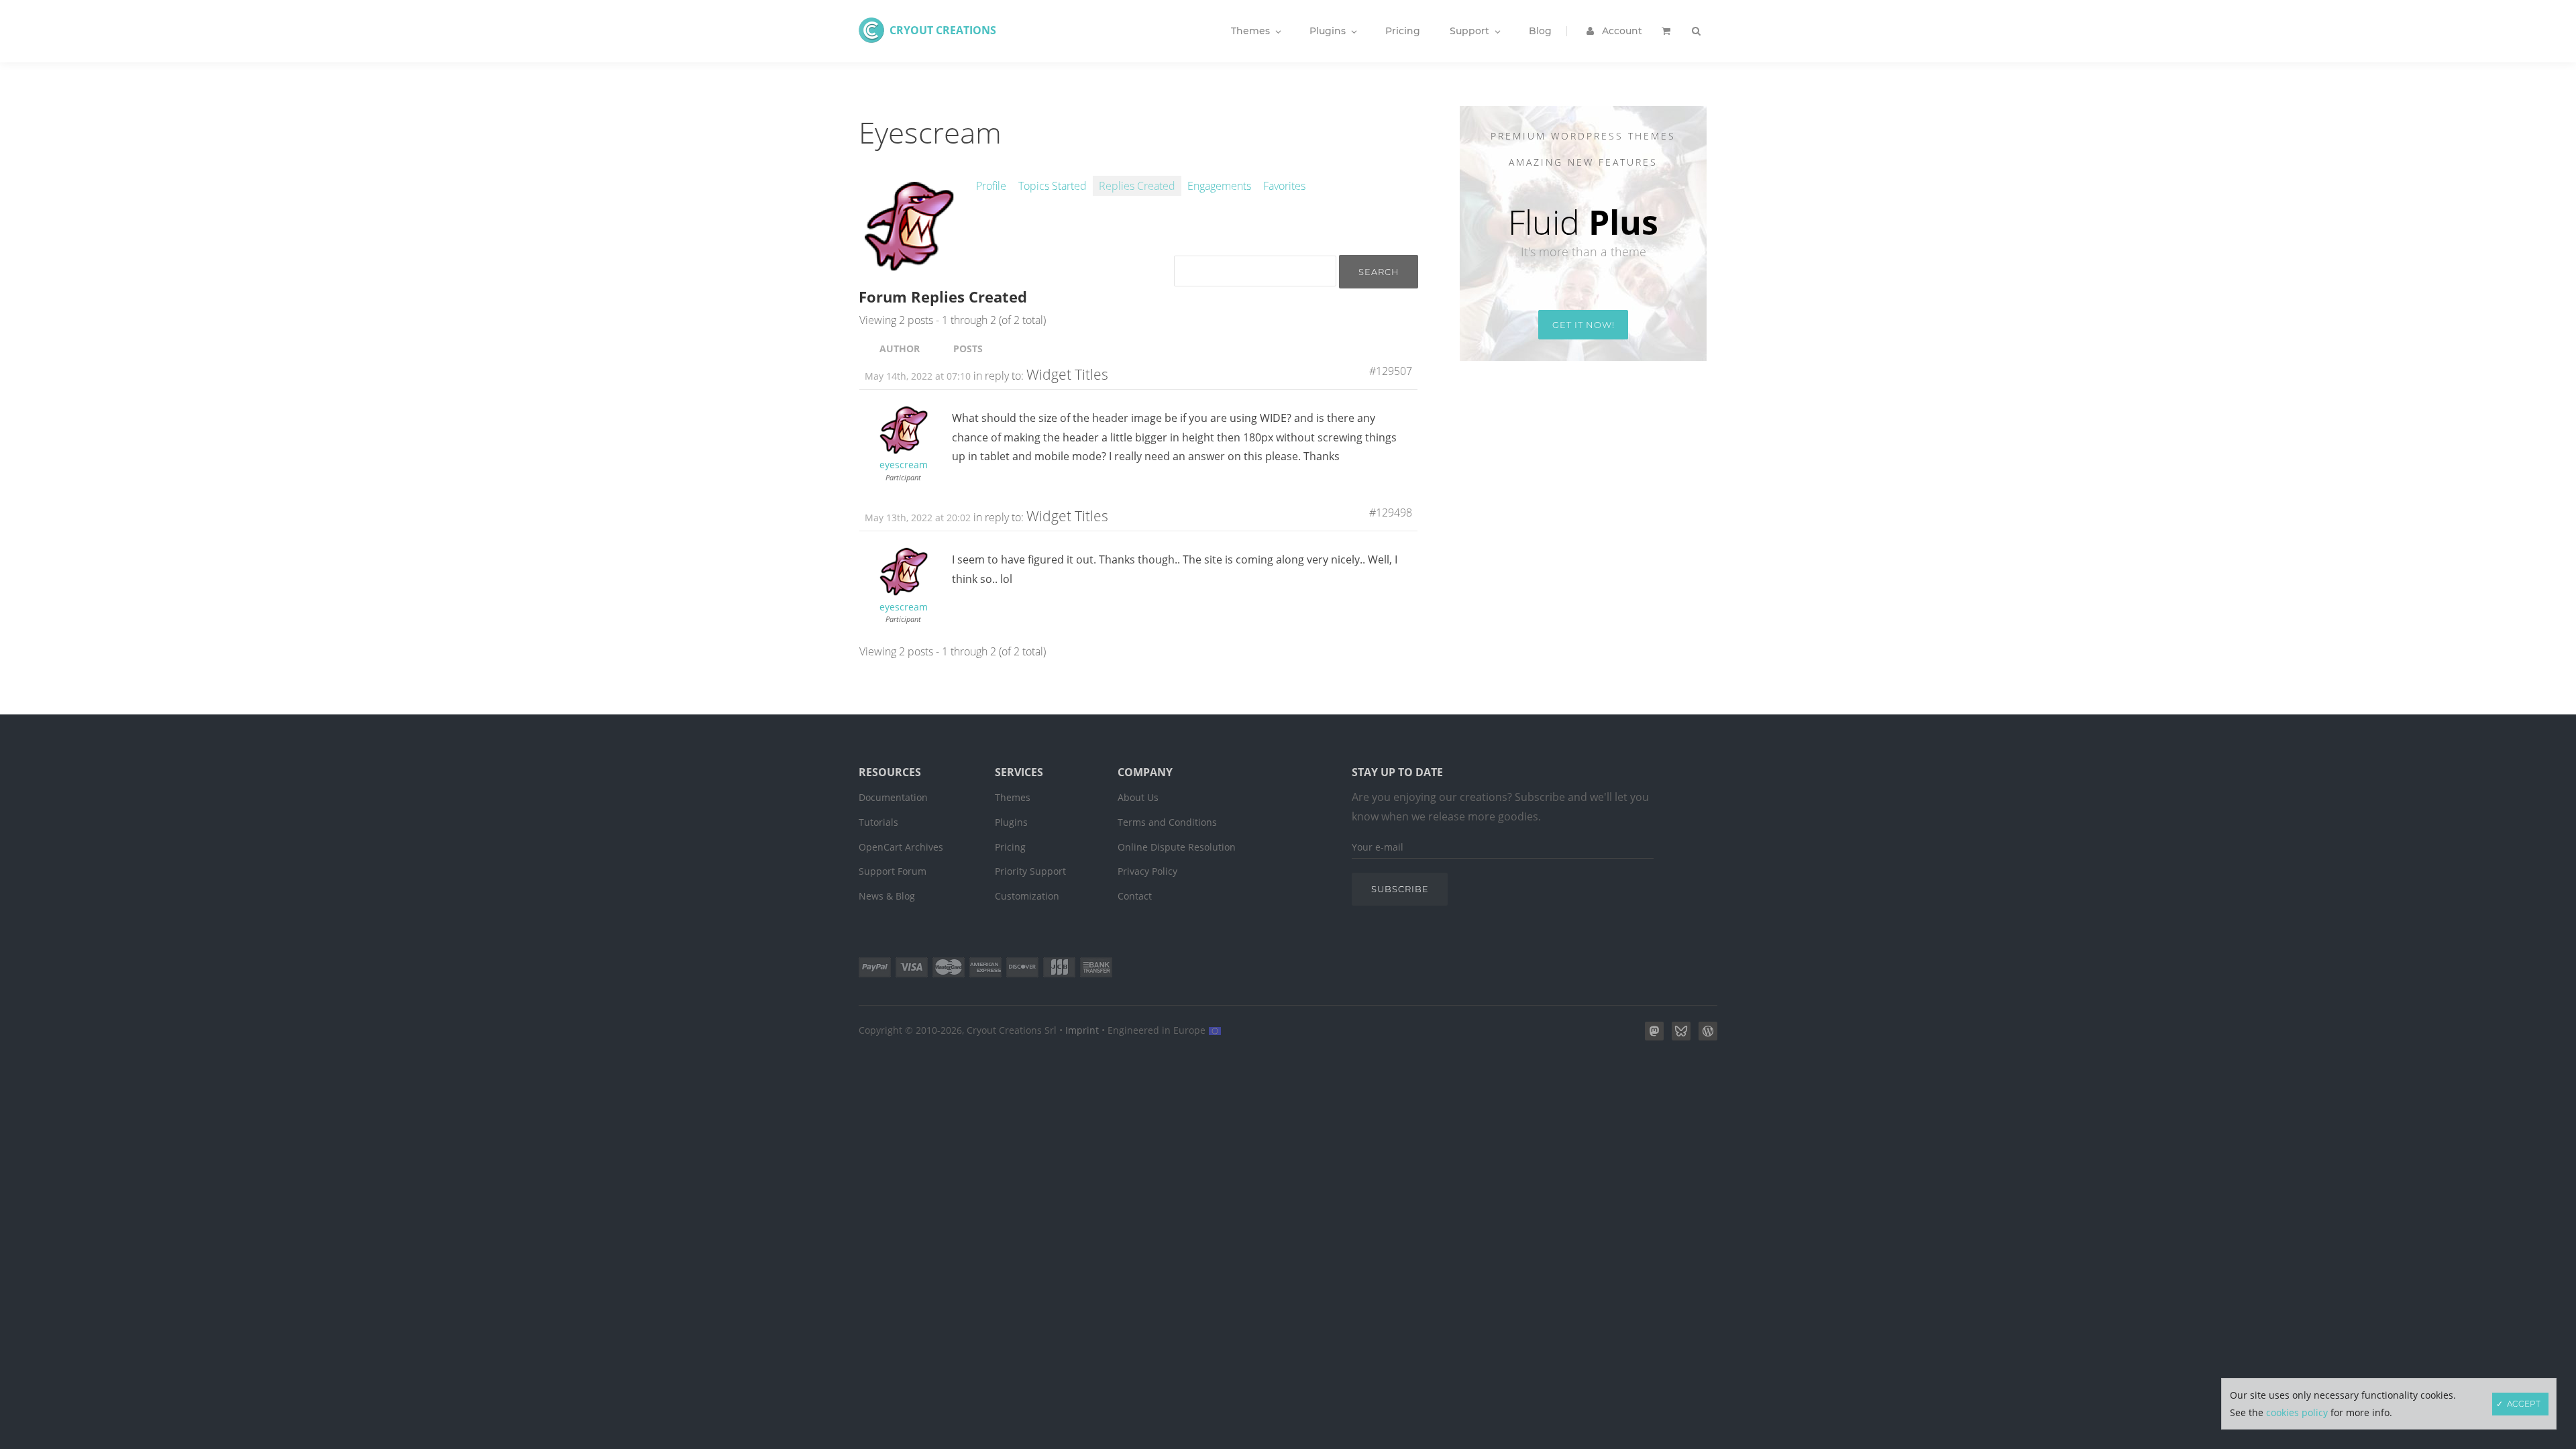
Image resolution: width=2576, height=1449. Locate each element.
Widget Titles (1067, 374)
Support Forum (893, 871)
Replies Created (1137, 186)
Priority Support (1030, 871)
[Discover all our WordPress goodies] (1705, 1036)
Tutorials (878, 822)
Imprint (1082, 1030)
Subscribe (1400, 889)
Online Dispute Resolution (1177, 847)
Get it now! (1584, 325)
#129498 (1391, 513)
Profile (991, 186)
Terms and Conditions (1167, 822)
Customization (1027, 896)
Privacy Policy (1147, 871)
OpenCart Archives (901, 847)
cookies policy (2297, 1412)
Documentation (893, 797)
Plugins (1011, 822)
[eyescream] (909, 269)
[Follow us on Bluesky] (1678, 1036)
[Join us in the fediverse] (1652, 1036)
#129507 (1391, 371)
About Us (1138, 797)
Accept (2524, 1404)
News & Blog (887, 896)
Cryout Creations (943, 30)
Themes (1013, 797)
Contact (1135, 896)
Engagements (1219, 186)
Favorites (1284, 186)
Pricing (1010, 847)
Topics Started (1053, 186)
